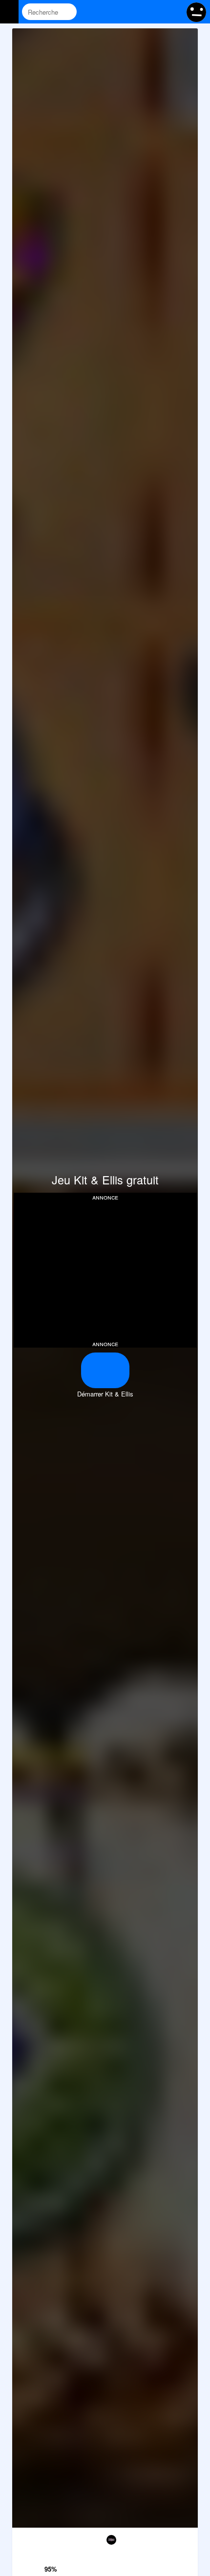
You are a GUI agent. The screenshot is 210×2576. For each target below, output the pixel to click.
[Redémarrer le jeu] (25, 2538)
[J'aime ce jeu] (52, 2556)
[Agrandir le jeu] (158, 2538)
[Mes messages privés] (154, 12)
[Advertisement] (105, 1269)
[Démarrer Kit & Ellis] (105, 1370)
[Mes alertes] (173, 12)
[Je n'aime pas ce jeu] (52, 2539)
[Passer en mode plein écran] (185, 2538)
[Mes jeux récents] (136, 12)
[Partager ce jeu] (131, 2538)
